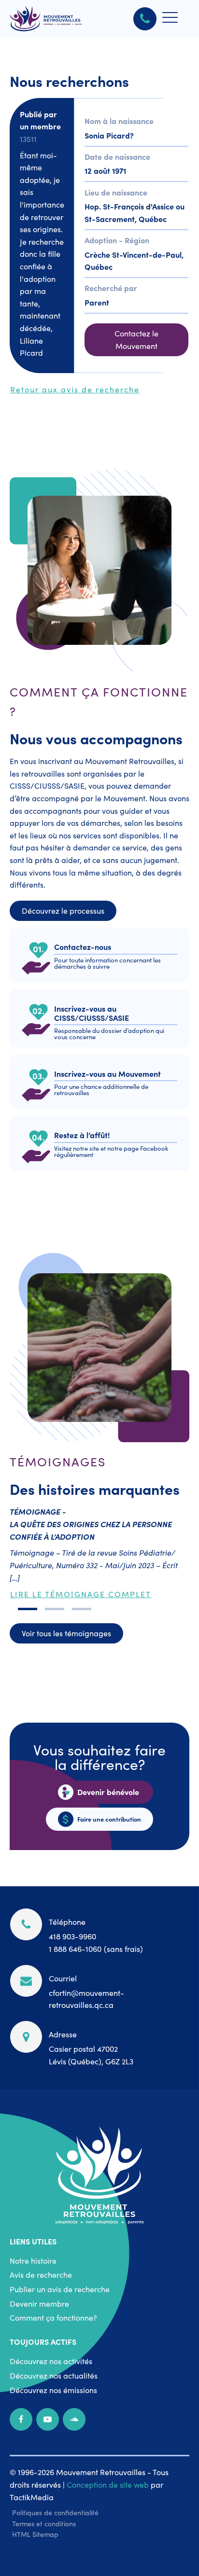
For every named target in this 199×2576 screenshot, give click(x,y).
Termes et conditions (44, 2523)
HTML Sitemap (35, 2534)
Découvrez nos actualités (54, 2375)
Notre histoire (33, 2260)
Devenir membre (39, 2303)
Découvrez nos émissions (53, 2390)
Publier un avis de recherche (60, 2289)
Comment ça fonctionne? (53, 2317)
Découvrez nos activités (51, 2361)
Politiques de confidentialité (55, 2512)
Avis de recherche (41, 2274)
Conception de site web (108, 2484)
